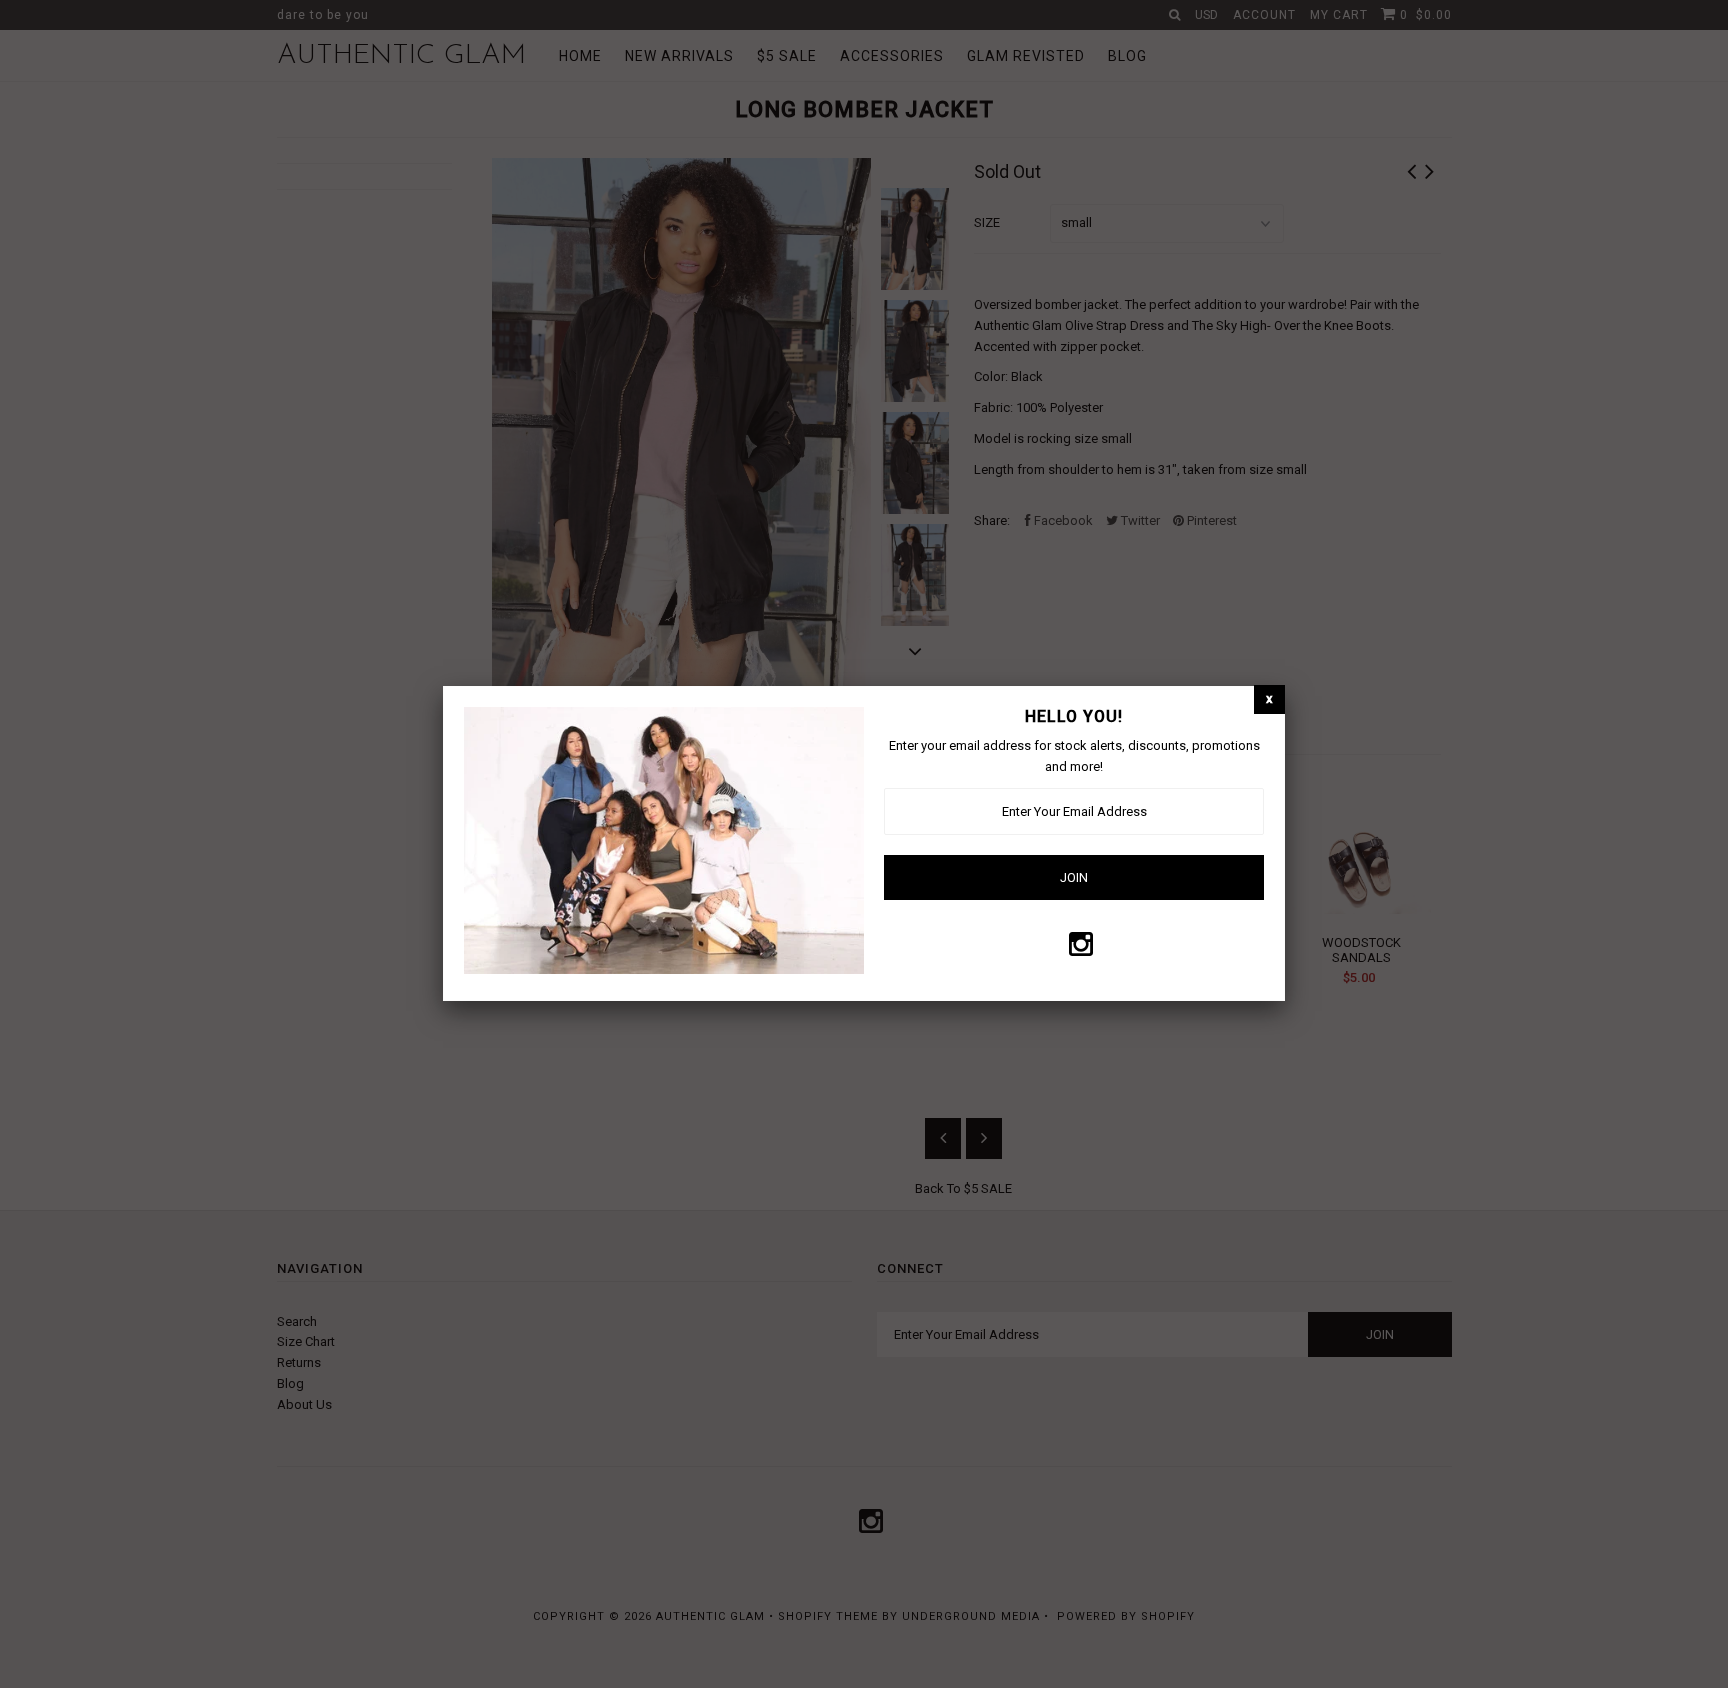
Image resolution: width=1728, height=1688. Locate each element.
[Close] (1269, 699)
